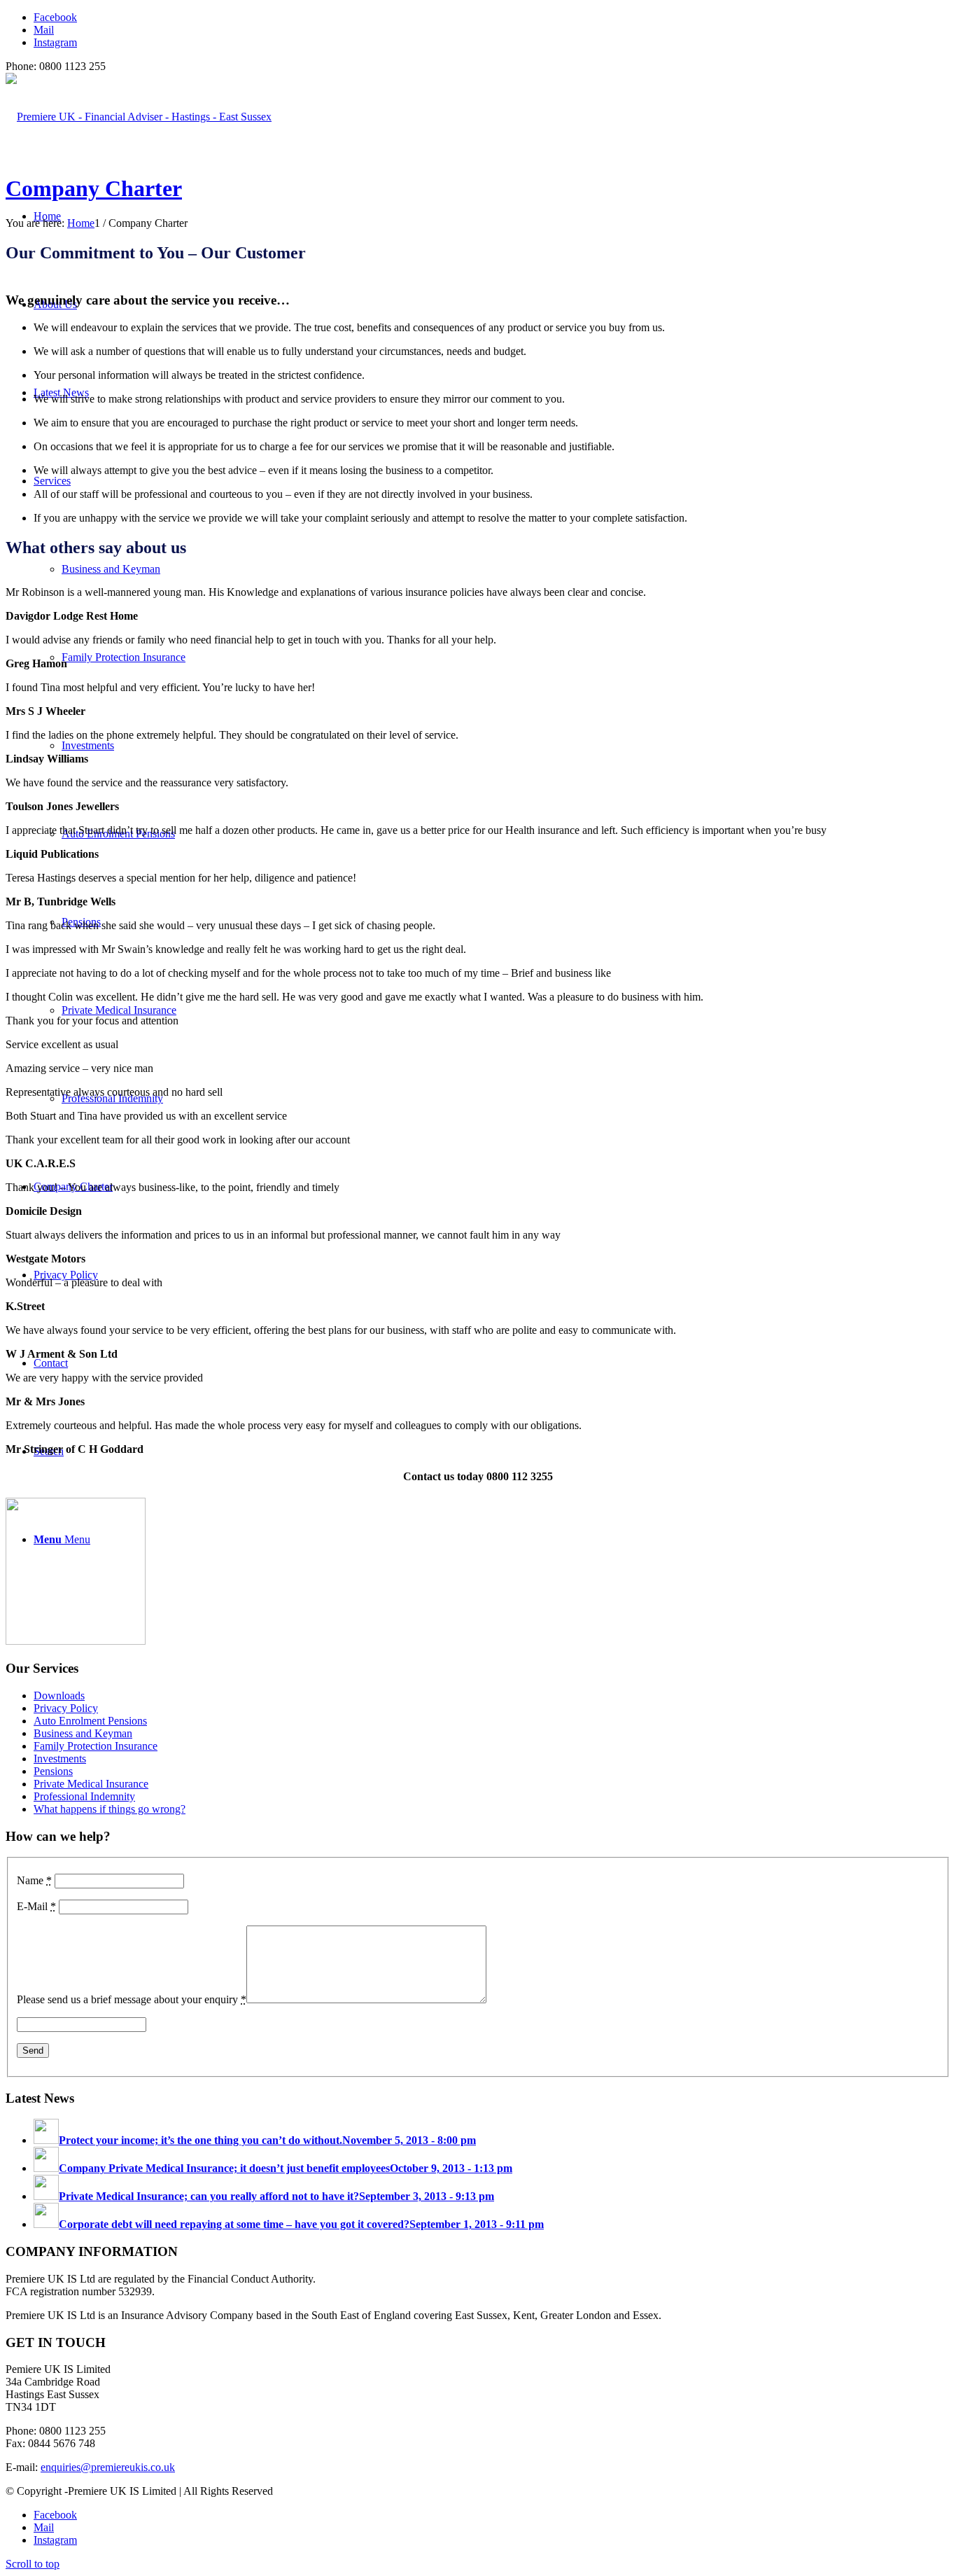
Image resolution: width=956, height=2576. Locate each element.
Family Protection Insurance (96, 1746)
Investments (60, 1759)
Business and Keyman (83, 1733)
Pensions (53, 1771)
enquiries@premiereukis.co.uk (108, 2467)
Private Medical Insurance (91, 1784)
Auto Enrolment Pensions (90, 1721)
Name (34, 1880)
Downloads (59, 1696)
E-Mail (36, 1906)
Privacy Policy (66, 1708)
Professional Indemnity (84, 1796)
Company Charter (94, 188)
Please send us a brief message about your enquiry (132, 1999)
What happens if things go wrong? (110, 1809)
